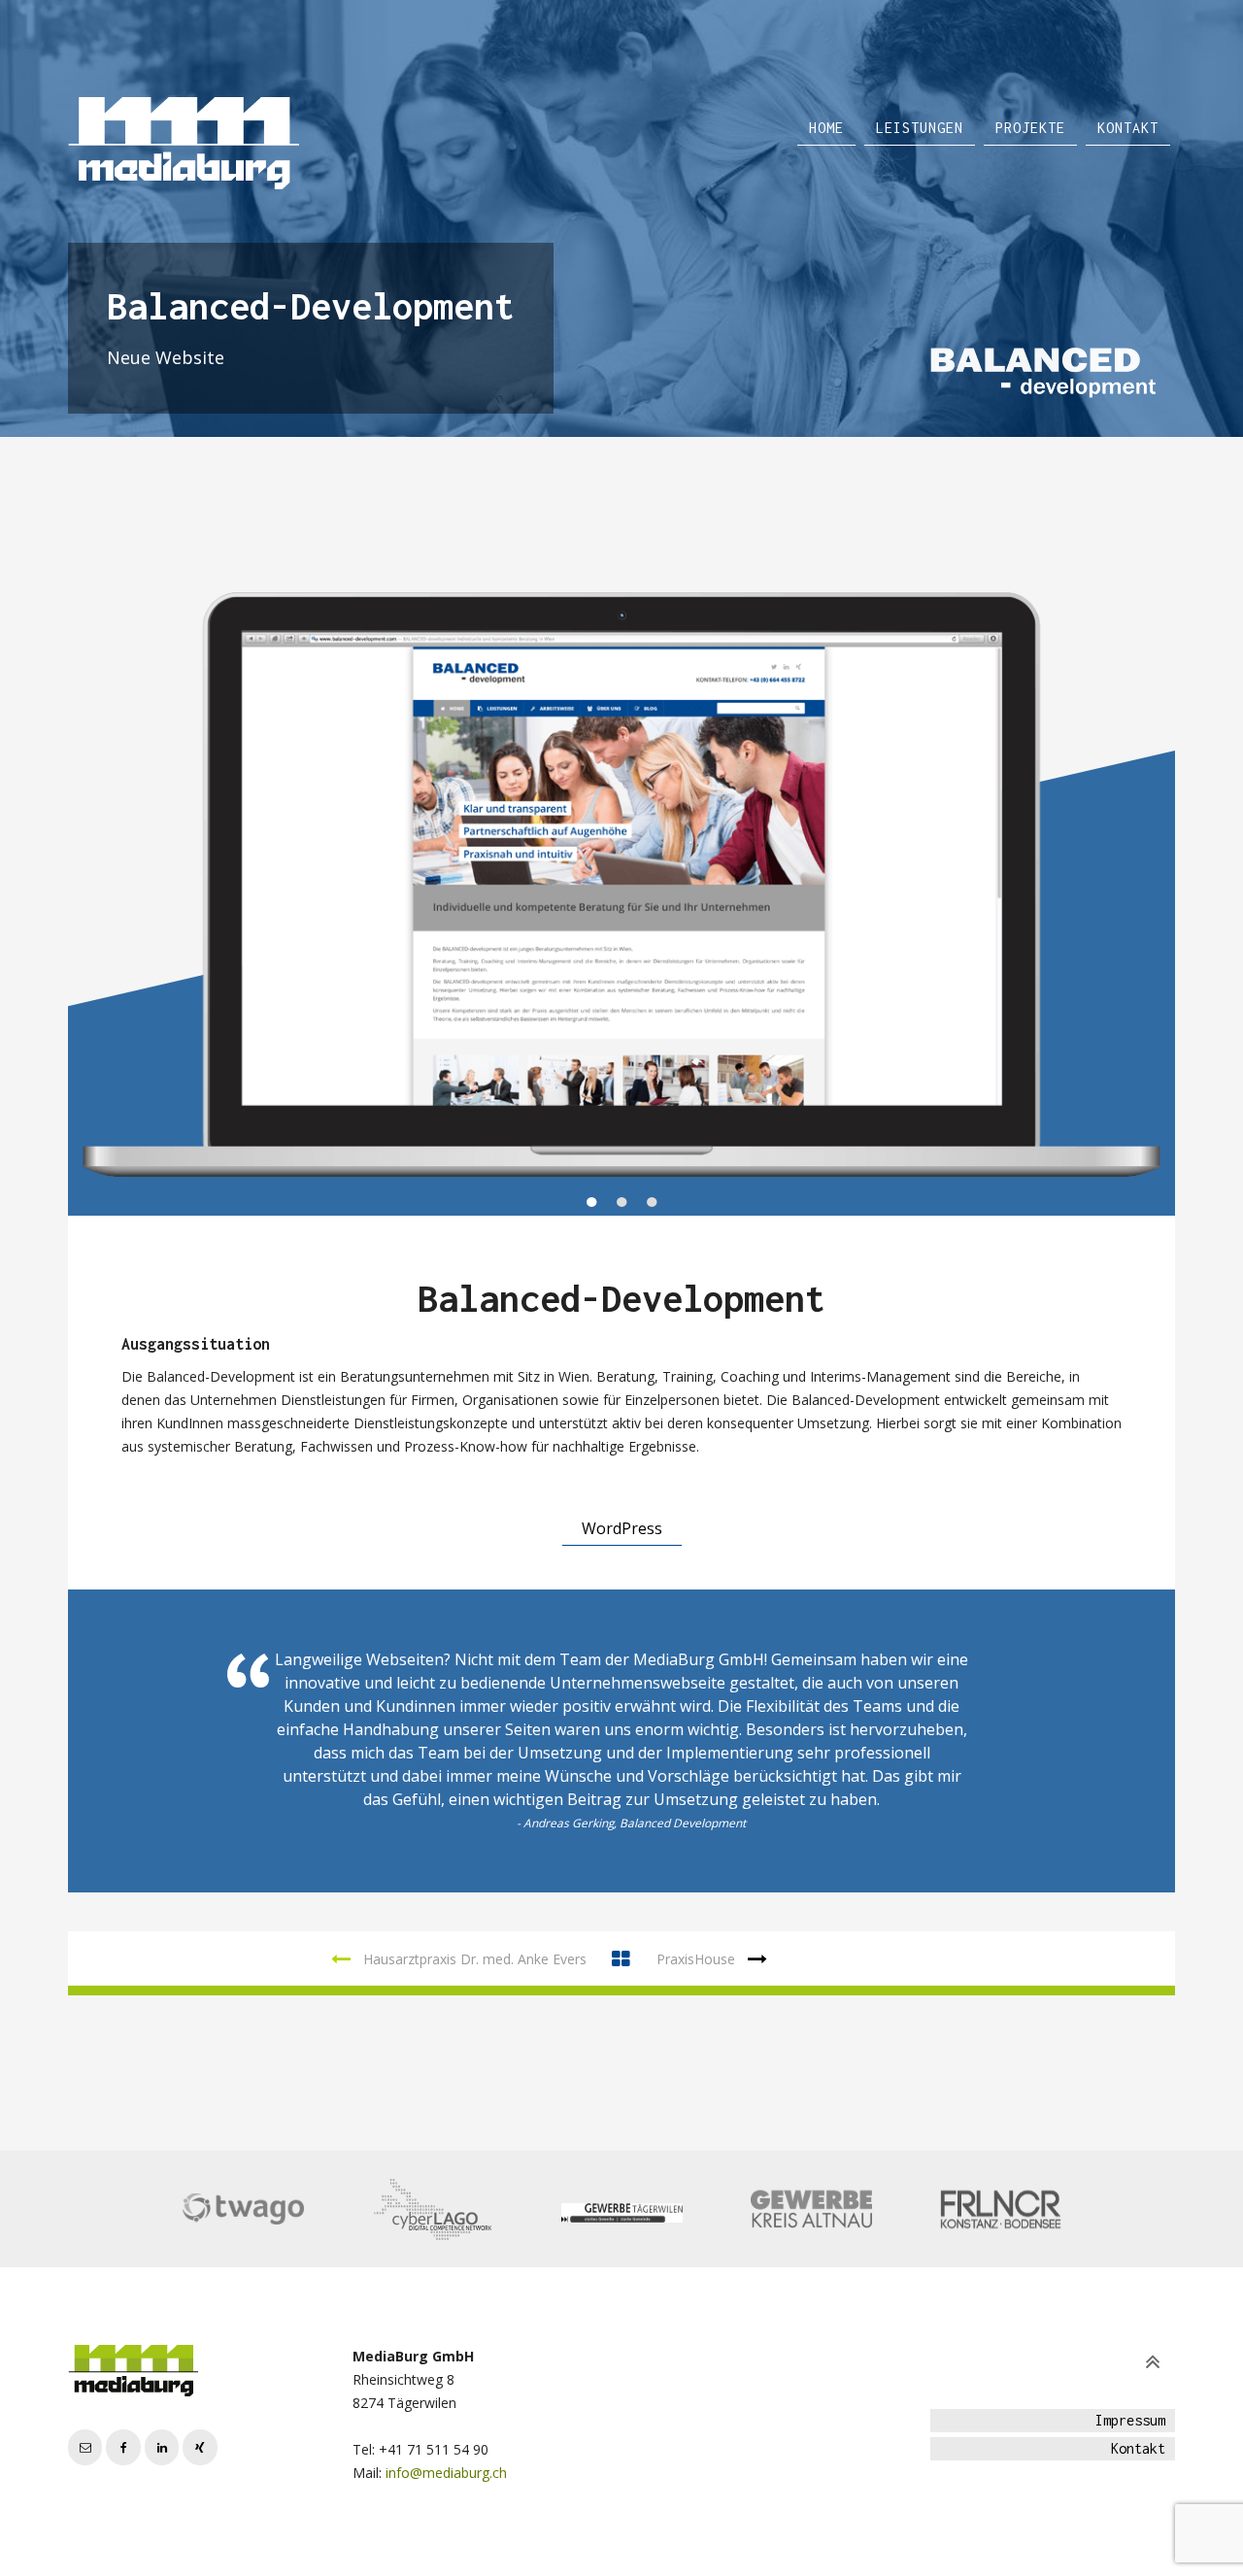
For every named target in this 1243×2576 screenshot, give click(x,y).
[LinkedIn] (162, 2447)
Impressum (1130, 2420)
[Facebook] (123, 2447)
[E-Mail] (85, 2447)
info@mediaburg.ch (446, 2473)
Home (826, 128)
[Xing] (200, 2447)
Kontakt (1128, 128)
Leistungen (920, 128)
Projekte (1030, 128)
